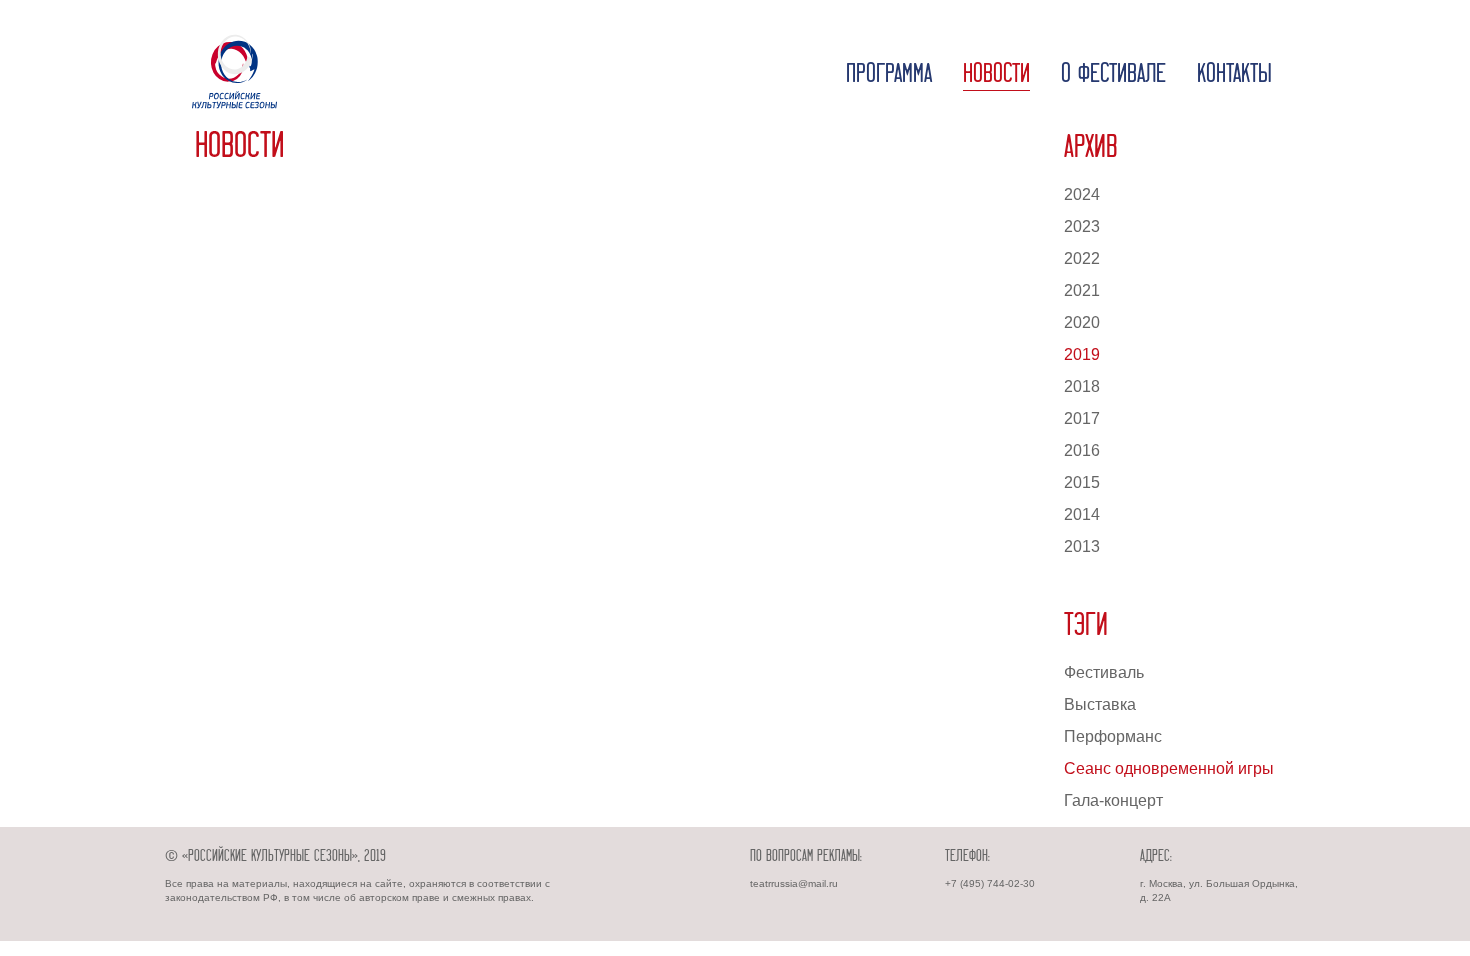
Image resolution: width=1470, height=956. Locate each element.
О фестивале (1113, 75)
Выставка (1100, 704)
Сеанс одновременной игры (1169, 768)
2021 (1082, 290)
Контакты (1234, 75)
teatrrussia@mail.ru (794, 883)
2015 (1082, 482)
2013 (1082, 546)
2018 (1082, 386)
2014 (1082, 514)
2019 (1082, 354)
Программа (889, 75)
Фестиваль (1104, 672)
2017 (1082, 418)
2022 (1082, 258)
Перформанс (1113, 736)
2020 (1082, 322)
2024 (1082, 194)
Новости (996, 75)
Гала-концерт (1113, 800)
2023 (1082, 226)
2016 (1082, 450)
